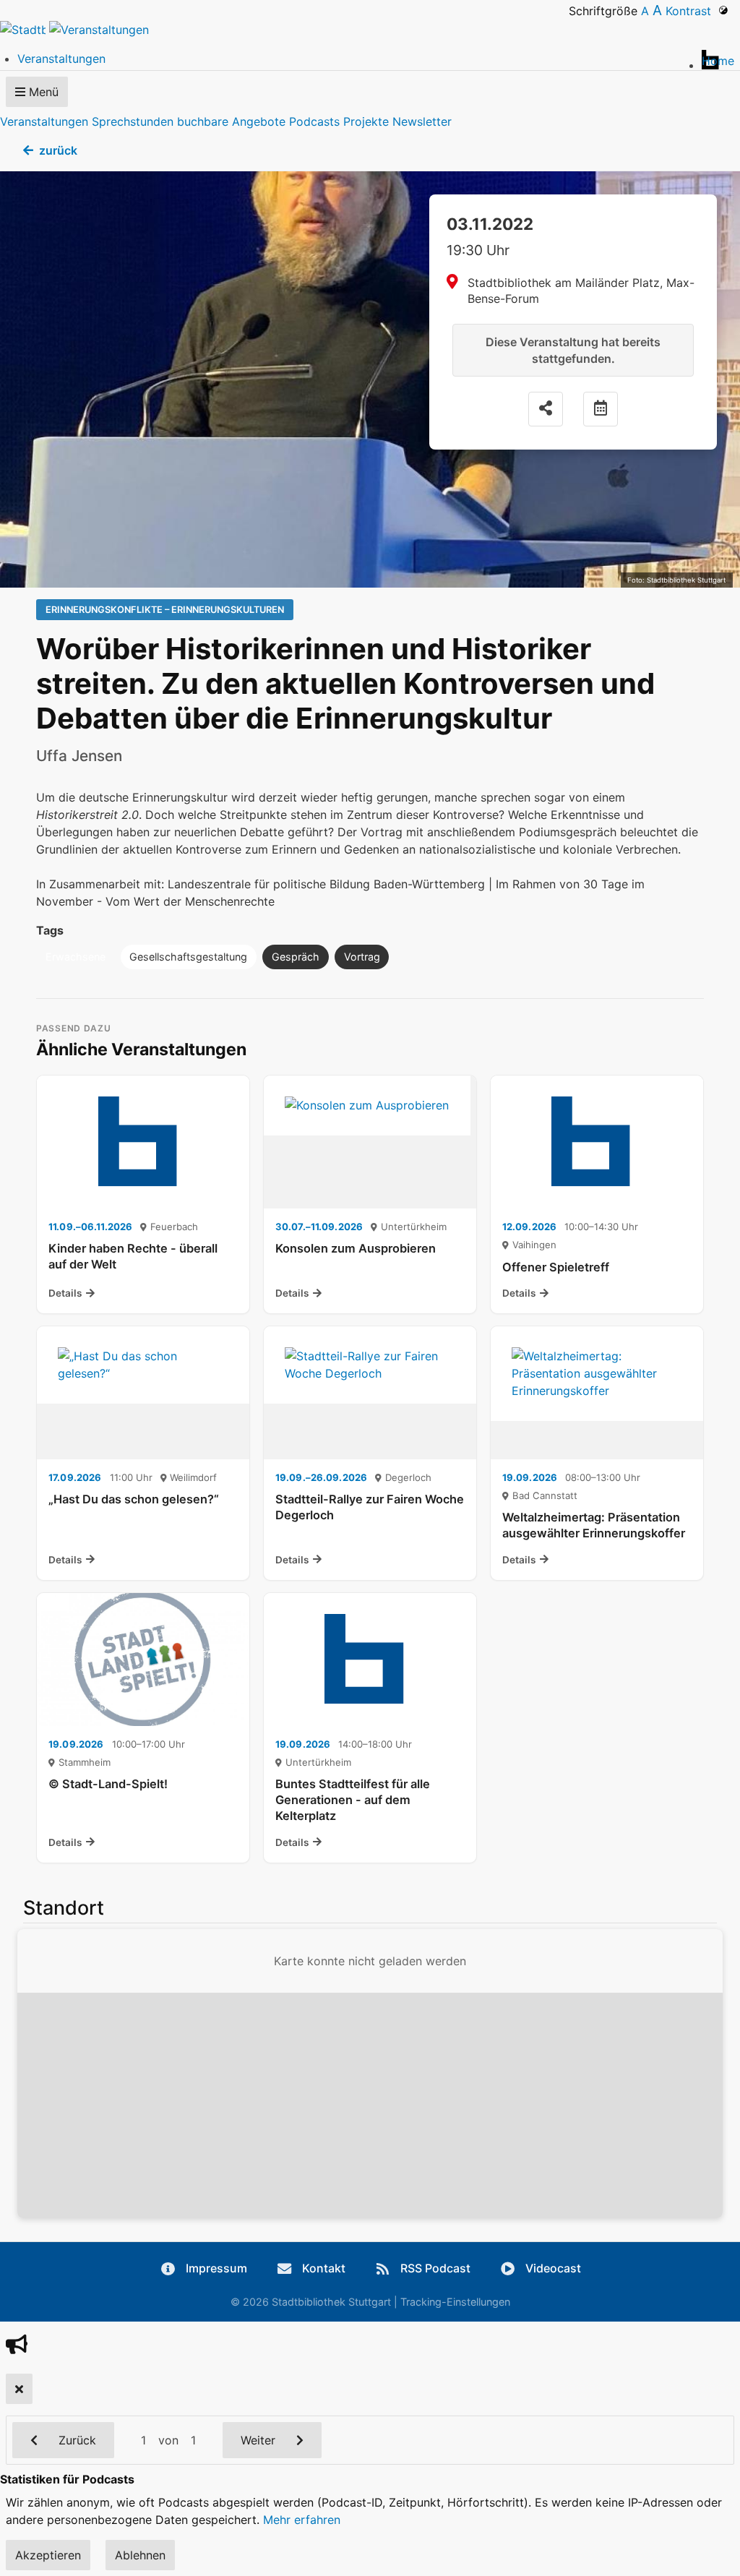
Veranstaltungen (44, 121)
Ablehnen (140, 2555)
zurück (58, 150)
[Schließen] (19, 2389)
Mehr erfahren (302, 2520)
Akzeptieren (48, 2555)
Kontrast (692, 11)
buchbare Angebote (231, 121)
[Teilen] (546, 409)
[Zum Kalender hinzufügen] (601, 409)
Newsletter (422, 121)
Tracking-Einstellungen (455, 2302)
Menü (42, 92)
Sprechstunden (133, 121)
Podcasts (314, 121)
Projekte (366, 121)
